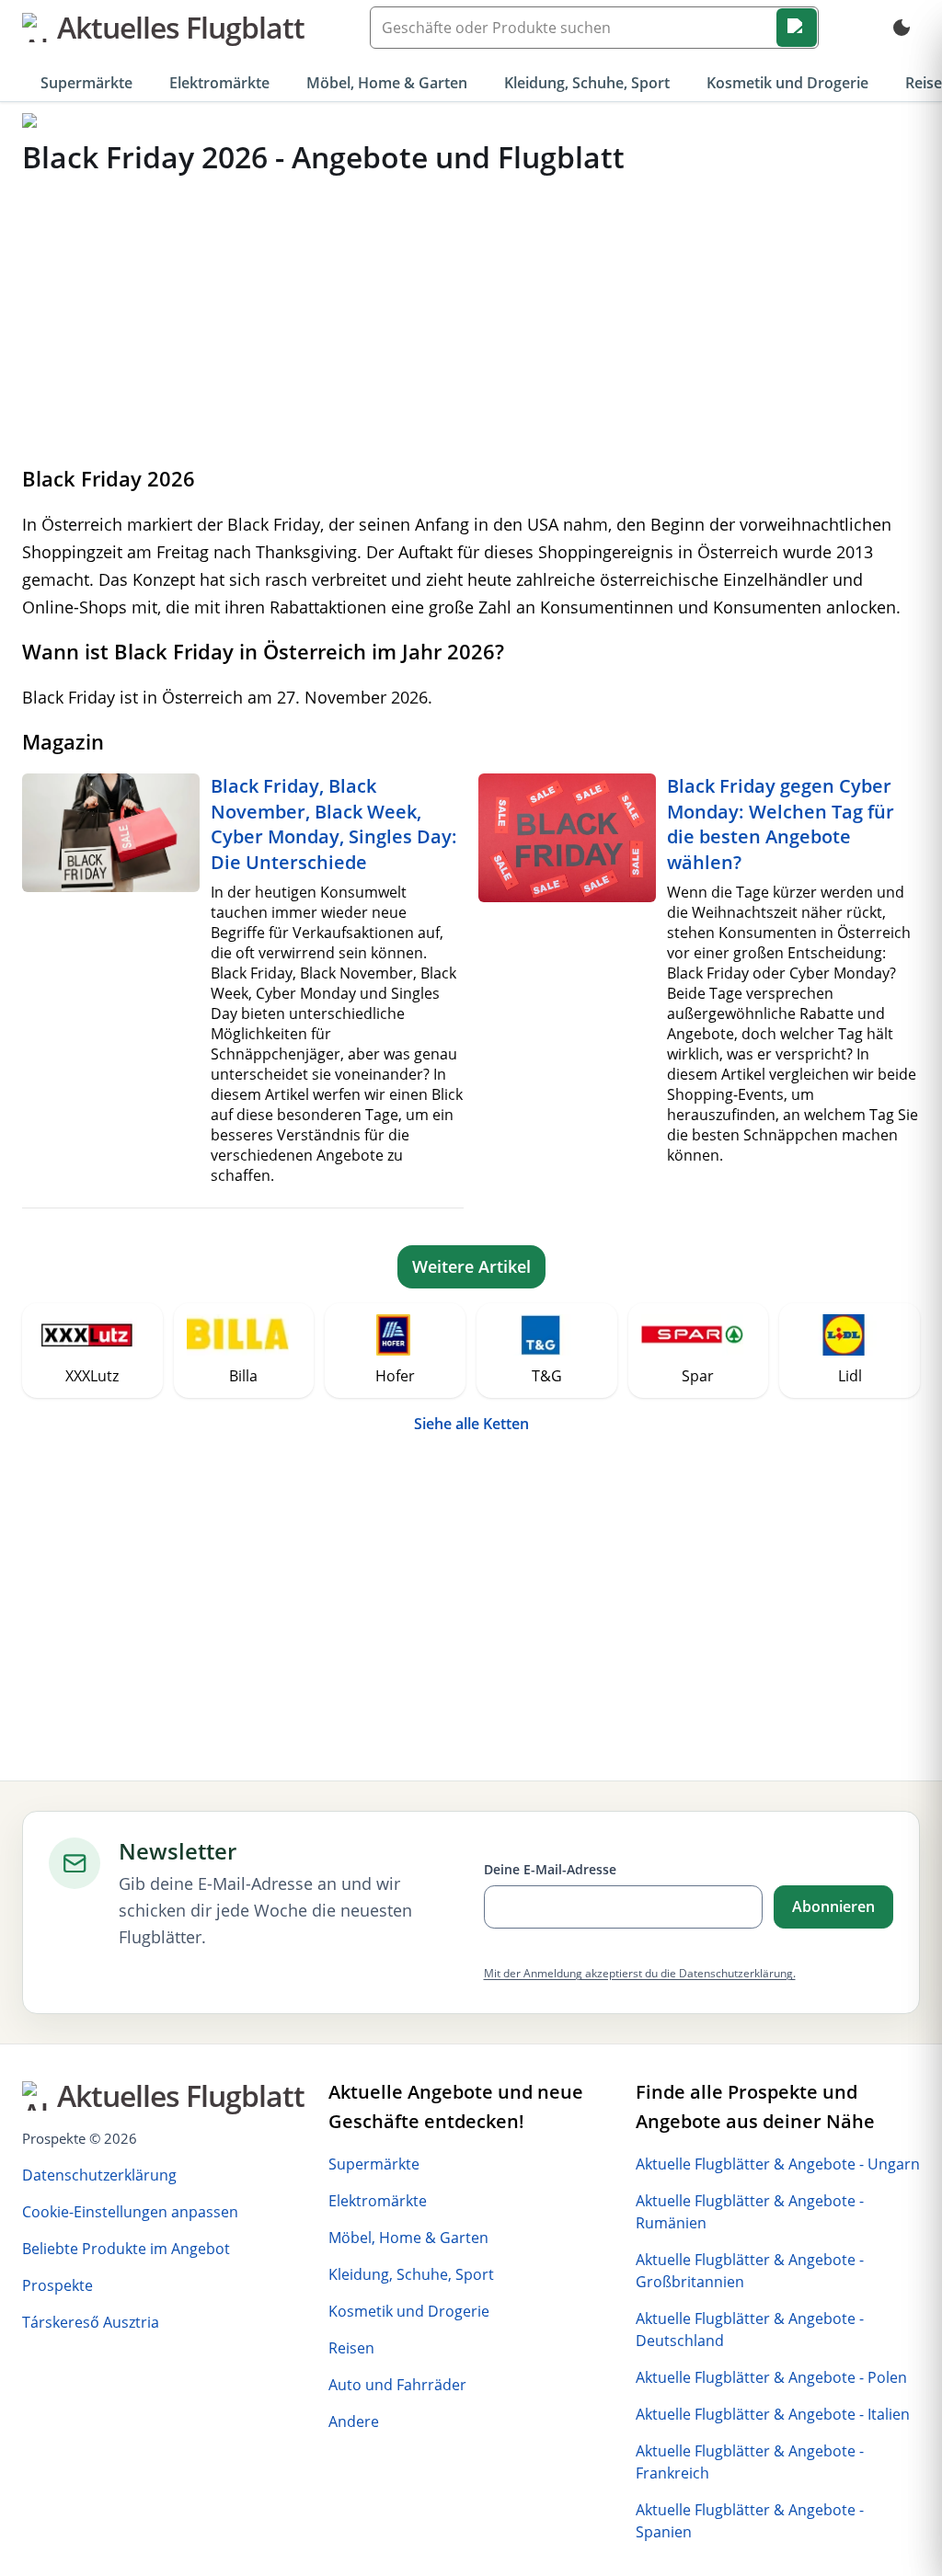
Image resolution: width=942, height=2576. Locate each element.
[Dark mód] (902, 28)
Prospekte (57, 2285)
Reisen (351, 2348)
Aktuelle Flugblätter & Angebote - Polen (771, 2377)
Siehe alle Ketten (471, 1424)
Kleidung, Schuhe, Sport (587, 83)
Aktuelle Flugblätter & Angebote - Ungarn (778, 2164)
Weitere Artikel (471, 1266)
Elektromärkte (219, 83)
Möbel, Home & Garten (387, 83)
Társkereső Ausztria (91, 2322)
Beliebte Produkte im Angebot (126, 2249)
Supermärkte (86, 83)
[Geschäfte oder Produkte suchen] (797, 28)
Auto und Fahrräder (397, 2385)
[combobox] (594, 28)
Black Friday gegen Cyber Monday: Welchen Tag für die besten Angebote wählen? (781, 824)
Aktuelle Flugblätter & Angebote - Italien (773, 2414)
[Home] (30, 121)
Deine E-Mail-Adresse (550, 1869)
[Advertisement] (471, 319)
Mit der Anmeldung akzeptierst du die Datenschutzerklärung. (640, 1973)
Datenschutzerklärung (99, 2175)
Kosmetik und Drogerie (787, 83)
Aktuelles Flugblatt (181, 27)
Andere (354, 2421)
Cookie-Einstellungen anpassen (130, 2212)
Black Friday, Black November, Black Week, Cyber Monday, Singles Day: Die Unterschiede (334, 824)
